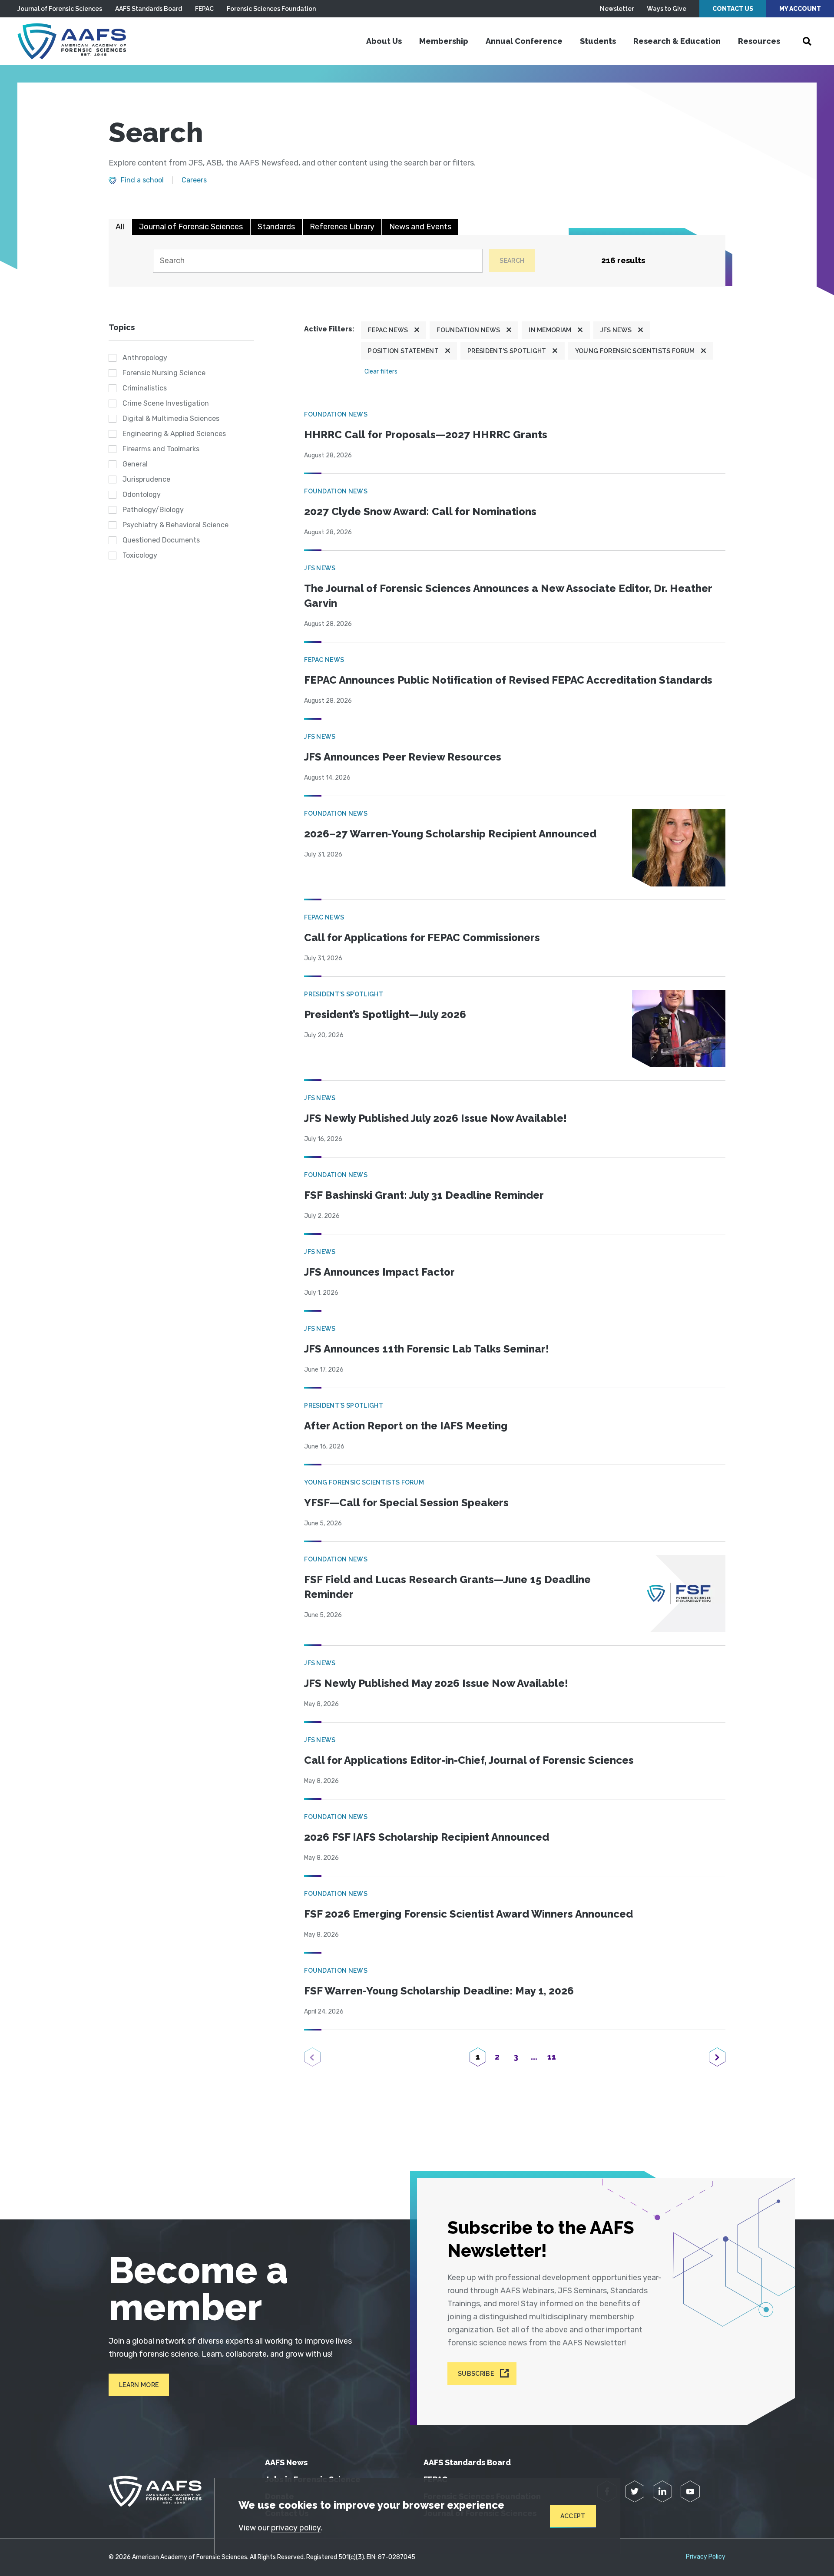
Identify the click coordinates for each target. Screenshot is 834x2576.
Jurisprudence (146, 479)
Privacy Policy (706, 2557)
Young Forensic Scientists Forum (635, 351)
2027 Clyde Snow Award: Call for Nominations (420, 511)
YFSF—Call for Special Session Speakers (406, 1503)
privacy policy (296, 2528)
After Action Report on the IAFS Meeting (406, 1426)
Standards (276, 227)
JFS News (616, 330)
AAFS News (286, 2462)
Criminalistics (145, 388)
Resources (759, 41)
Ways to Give (667, 9)
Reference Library (342, 227)
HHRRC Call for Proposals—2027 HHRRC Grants (426, 435)
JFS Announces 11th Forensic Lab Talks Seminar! (427, 1349)
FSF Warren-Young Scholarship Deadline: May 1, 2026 (439, 1991)
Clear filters (381, 372)
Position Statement (403, 351)
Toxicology (140, 555)
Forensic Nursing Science (164, 373)
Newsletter (617, 9)
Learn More (139, 2385)
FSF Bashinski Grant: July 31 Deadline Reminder (424, 1195)
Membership (444, 41)
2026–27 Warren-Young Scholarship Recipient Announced (450, 834)
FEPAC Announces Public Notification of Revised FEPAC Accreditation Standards (508, 680)
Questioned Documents (161, 540)
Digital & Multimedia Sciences (171, 418)
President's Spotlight (507, 351)
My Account (800, 9)
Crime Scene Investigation (166, 403)
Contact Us (733, 9)
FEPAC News (388, 330)
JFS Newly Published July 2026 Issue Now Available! (435, 1118)
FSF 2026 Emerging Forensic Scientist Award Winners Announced (468, 1914)
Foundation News (468, 330)
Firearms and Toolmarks (161, 449)
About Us (384, 41)
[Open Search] (807, 41)
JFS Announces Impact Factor (379, 1272)
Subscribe (476, 2374)
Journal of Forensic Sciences (60, 9)
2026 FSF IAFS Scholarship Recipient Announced (427, 1837)
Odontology (142, 494)
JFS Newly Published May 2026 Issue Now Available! (436, 1683)
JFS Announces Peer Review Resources (403, 757)
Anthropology (145, 358)
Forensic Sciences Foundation (271, 9)
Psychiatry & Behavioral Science (175, 525)
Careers (194, 180)
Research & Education (677, 41)
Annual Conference (524, 41)
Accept (573, 2516)
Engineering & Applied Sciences (174, 434)
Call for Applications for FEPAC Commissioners (422, 937)
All (120, 227)
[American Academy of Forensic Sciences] (72, 41)
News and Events (420, 227)
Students (598, 41)
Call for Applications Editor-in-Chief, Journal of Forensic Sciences (469, 1760)
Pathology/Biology (153, 510)
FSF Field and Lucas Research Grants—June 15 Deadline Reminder (447, 1587)
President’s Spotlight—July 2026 (385, 1014)
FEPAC (204, 9)
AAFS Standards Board (149, 9)
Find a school (142, 180)
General (135, 464)
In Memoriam (550, 330)
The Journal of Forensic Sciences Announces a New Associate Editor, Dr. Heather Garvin (508, 596)
